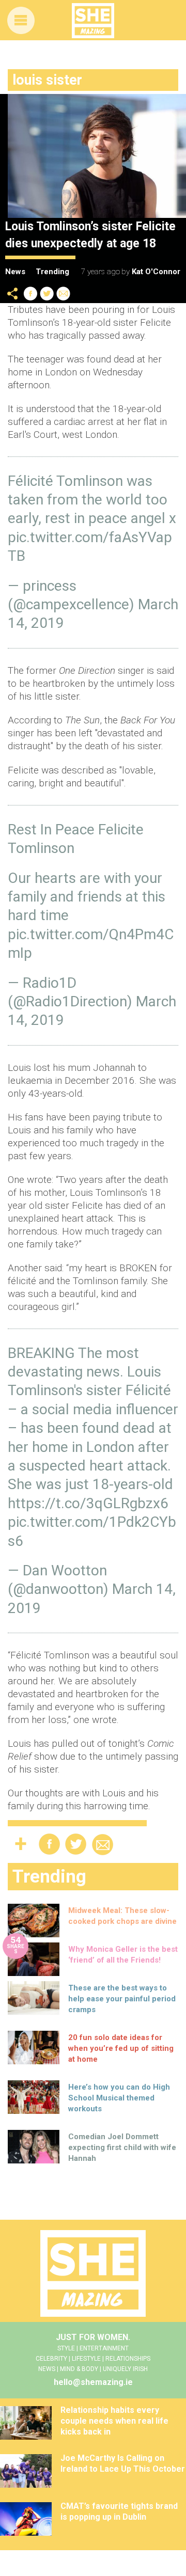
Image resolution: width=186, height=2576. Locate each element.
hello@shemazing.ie (93, 2382)
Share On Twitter (47, 294)
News (15, 272)
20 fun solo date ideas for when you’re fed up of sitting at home (121, 2048)
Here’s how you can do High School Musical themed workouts (119, 2098)
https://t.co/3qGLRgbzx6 (88, 1503)
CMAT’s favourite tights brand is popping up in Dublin (119, 2511)
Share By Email (64, 294)
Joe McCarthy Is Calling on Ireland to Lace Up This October (123, 2463)
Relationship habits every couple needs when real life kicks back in (114, 2421)
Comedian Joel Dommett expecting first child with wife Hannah (122, 2147)
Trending (52, 272)
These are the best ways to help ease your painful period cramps (122, 1999)
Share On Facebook (30, 294)
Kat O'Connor (156, 272)
